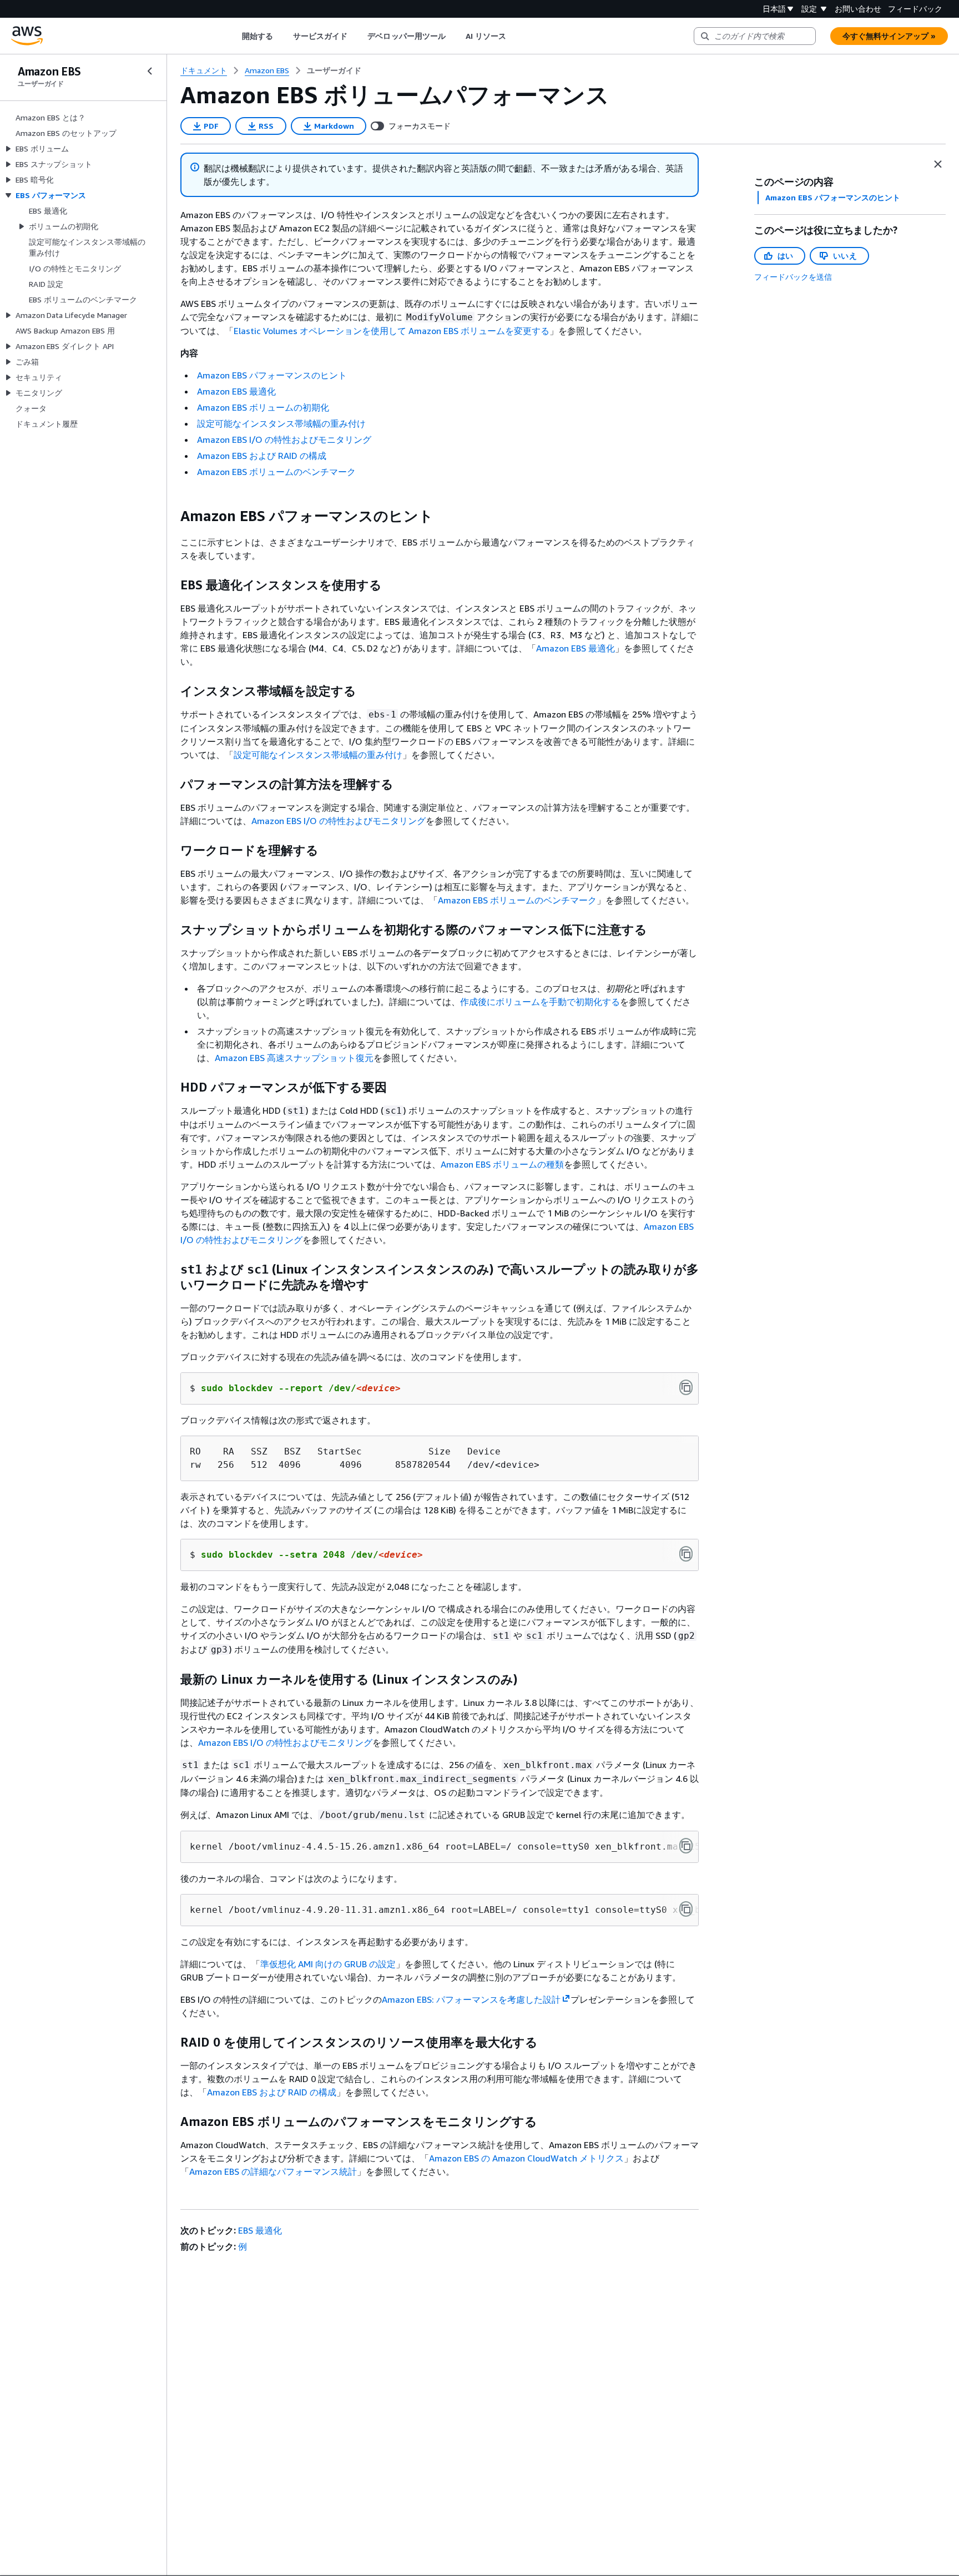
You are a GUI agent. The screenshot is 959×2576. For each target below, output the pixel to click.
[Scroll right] (515, 36)
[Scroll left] (233, 36)
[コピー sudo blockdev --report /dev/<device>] (686, 1387)
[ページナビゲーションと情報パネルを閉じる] (938, 164)
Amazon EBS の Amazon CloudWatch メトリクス (526, 2158)
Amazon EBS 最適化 (236, 391)
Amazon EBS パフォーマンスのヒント (272, 375)
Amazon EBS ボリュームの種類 (502, 1164)
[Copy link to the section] (171, 516)
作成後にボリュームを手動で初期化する (540, 1002)
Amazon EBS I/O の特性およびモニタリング (284, 440)
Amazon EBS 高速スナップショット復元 (294, 1058)
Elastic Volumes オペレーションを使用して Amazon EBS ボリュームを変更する (392, 331)
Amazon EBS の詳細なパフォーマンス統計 (273, 2171)
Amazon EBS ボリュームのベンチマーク (276, 472)
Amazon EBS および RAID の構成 (262, 456)
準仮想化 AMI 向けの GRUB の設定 (328, 1964)
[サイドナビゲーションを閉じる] (150, 71)
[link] (334, 70)
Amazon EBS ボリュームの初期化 (263, 407)
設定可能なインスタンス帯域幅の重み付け (281, 423)
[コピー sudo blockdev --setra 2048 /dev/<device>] (686, 1554)
